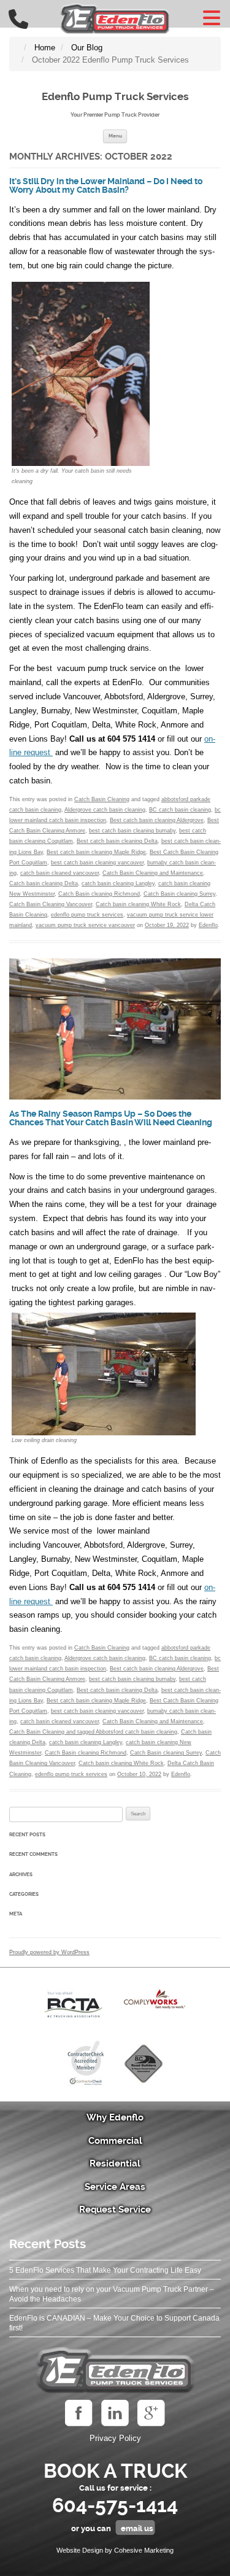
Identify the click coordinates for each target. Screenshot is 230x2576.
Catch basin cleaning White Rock (138, 904)
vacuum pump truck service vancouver (85, 925)
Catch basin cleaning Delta (44, 883)
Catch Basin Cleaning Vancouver (51, 904)
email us (137, 2528)
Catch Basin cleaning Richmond (99, 894)
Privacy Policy (115, 2438)
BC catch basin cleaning (180, 810)
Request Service (115, 2209)
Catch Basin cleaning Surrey (179, 894)
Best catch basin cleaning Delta (117, 841)
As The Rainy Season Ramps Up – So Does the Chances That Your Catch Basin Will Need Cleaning (111, 1118)
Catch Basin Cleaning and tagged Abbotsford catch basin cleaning (93, 1732)
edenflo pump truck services (87, 915)
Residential (115, 2163)
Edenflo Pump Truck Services (115, 96)
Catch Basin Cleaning (102, 799)
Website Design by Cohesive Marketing (115, 2550)
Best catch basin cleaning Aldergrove (157, 820)
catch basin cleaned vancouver (59, 873)
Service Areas (115, 2187)
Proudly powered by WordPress (49, 1952)
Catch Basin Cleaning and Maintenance (153, 873)
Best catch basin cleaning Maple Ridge (96, 852)
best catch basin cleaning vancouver (97, 863)
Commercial (115, 2141)
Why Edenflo (115, 2117)
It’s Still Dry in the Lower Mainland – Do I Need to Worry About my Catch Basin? (106, 186)
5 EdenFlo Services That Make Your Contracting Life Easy (105, 2270)
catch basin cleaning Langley (118, 883)
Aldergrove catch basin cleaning (105, 810)
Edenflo (208, 925)
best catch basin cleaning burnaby (132, 831)
